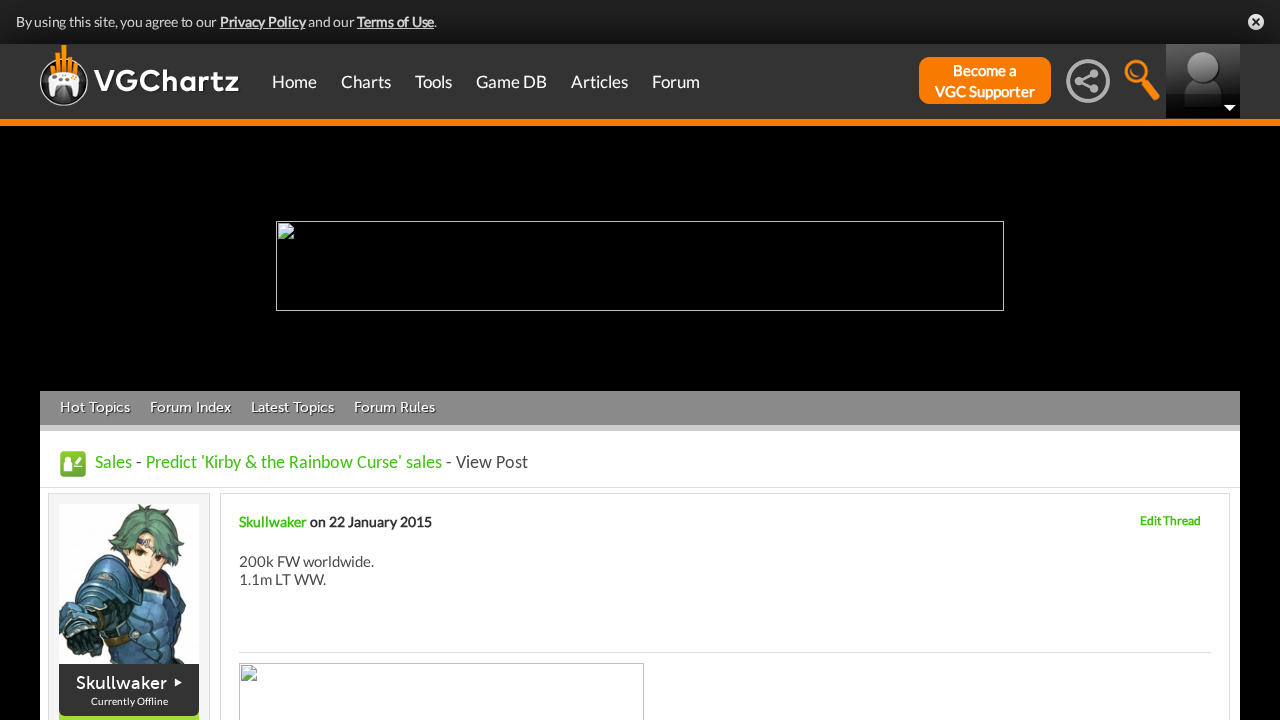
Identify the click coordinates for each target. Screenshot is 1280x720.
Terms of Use (395, 21)
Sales (113, 463)
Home (294, 81)
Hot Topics (95, 407)
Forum (676, 81)
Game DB (511, 81)
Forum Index (190, 407)
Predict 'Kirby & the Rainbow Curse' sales (294, 463)
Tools (433, 81)
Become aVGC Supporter (985, 80)
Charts (366, 81)
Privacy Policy (263, 21)
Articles (599, 81)
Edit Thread (1170, 520)
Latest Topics (292, 407)
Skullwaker (121, 683)
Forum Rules (394, 407)
